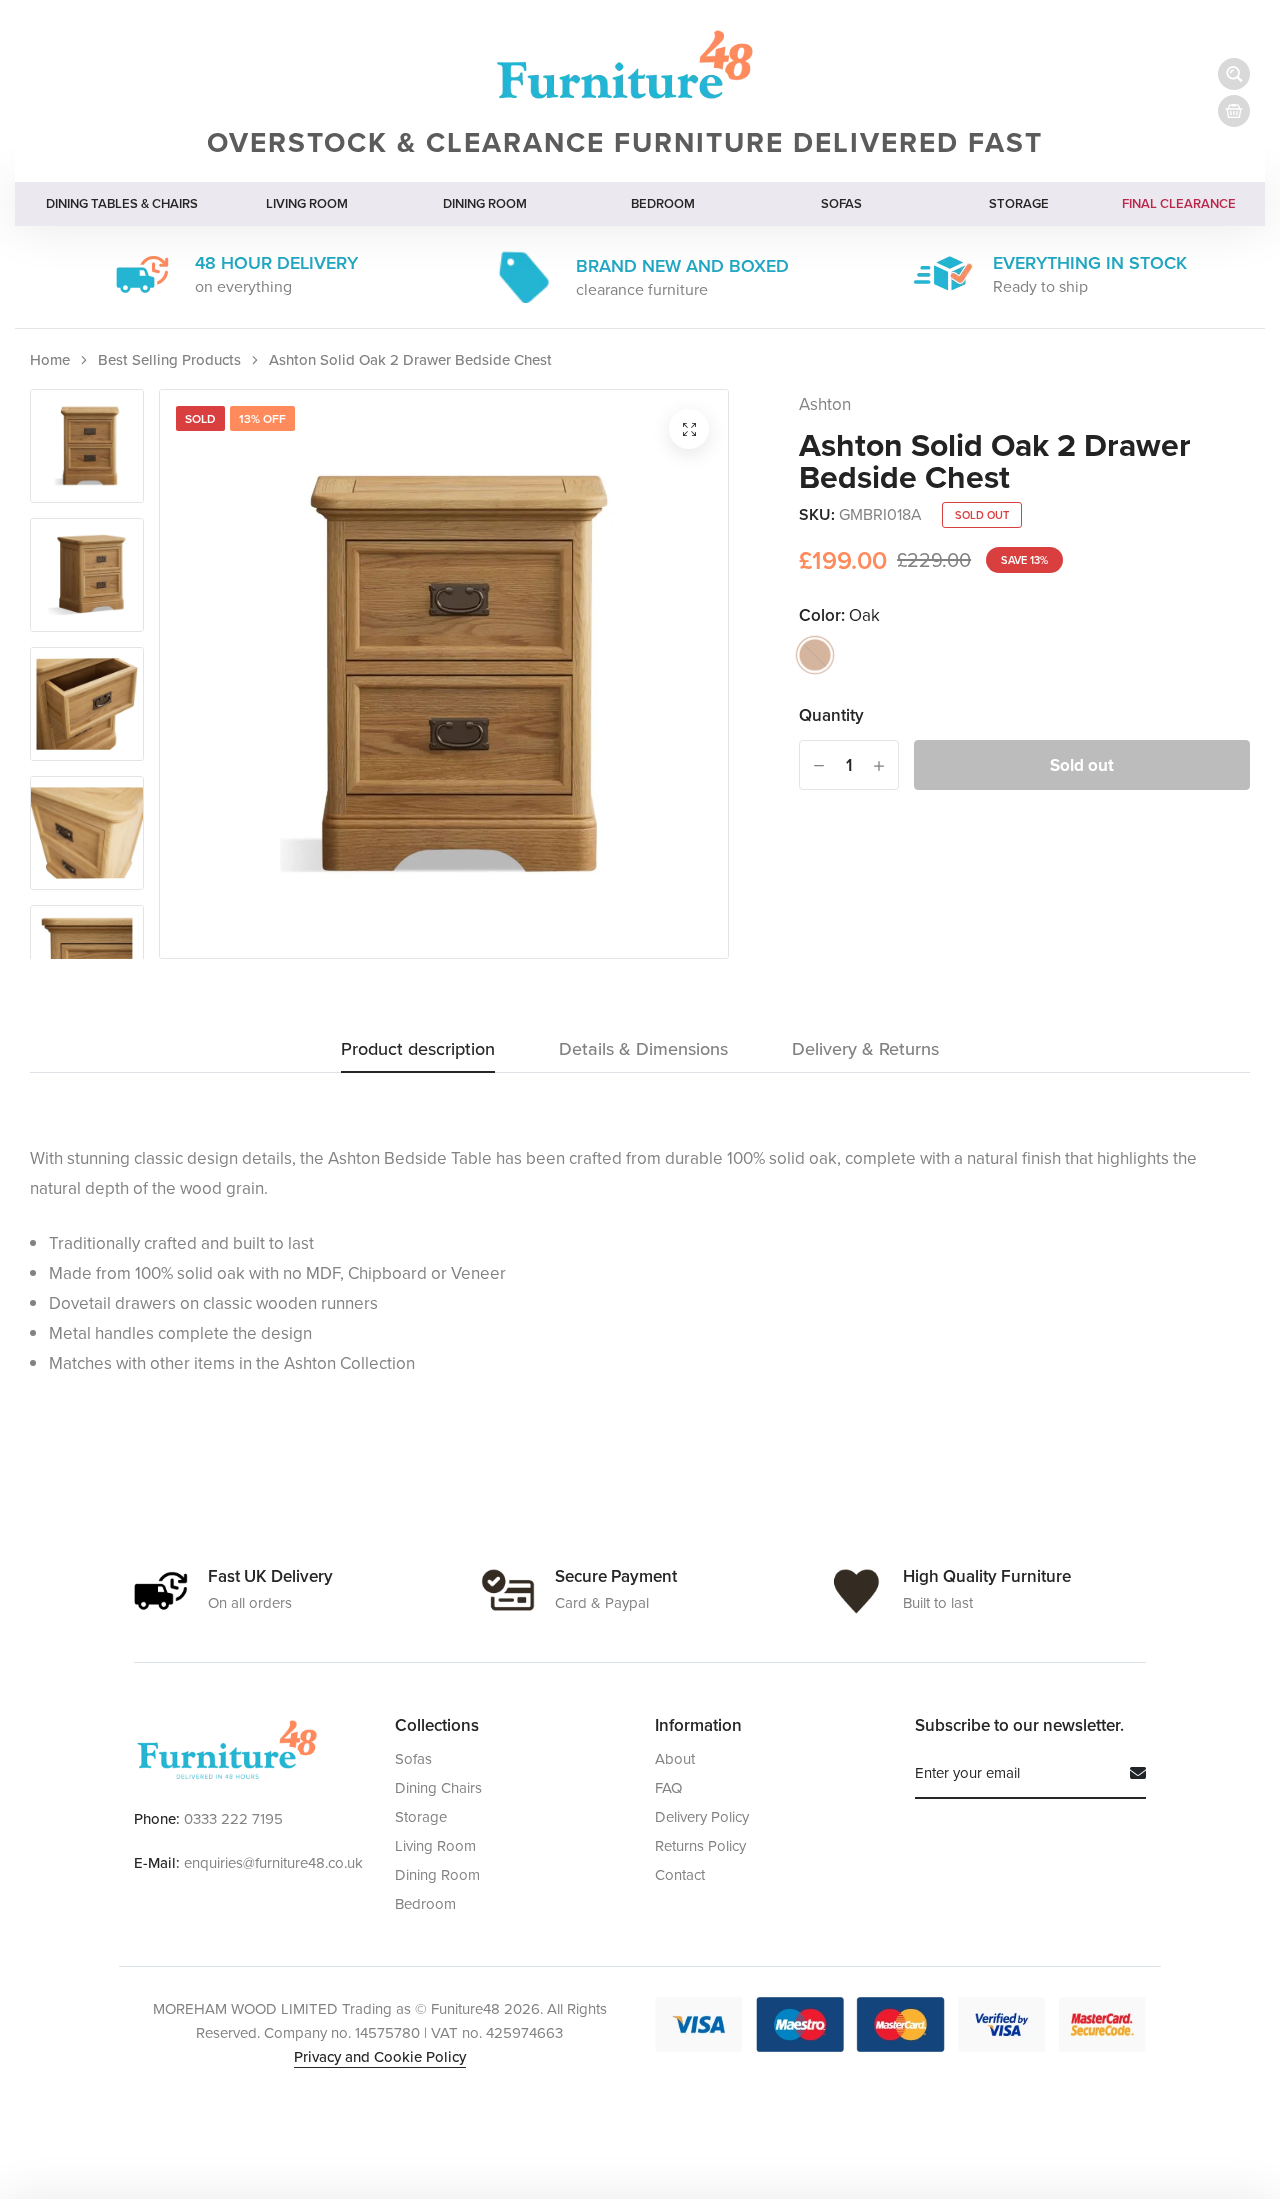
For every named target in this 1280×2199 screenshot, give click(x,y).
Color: (839, 615)
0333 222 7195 (233, 1818)
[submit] (1130, 1773)
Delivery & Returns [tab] (865, 1050)
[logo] (226, 1750)
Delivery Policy (702, 1816)
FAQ (668, 1787)
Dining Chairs (438, 1787)
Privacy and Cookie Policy (380, 2056)
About (675, 1758)
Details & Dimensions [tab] (643, 1050)
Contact (680, 1874)
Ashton (825, 404)
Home (50, 360)
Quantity (831, 715)
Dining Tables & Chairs (122, 203)
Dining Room (485, 203)
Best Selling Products (169, 360)
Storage (1019, 203)
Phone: (157, 1818)
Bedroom (663, 203)
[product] (689, 429)
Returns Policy (700, 1845)
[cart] (1234, 111)
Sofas (841, 203)
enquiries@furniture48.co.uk (273, 1862)
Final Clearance (1179, 203)
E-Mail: (157, 1862)
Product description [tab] (418, 1050)
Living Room (307, 203)
